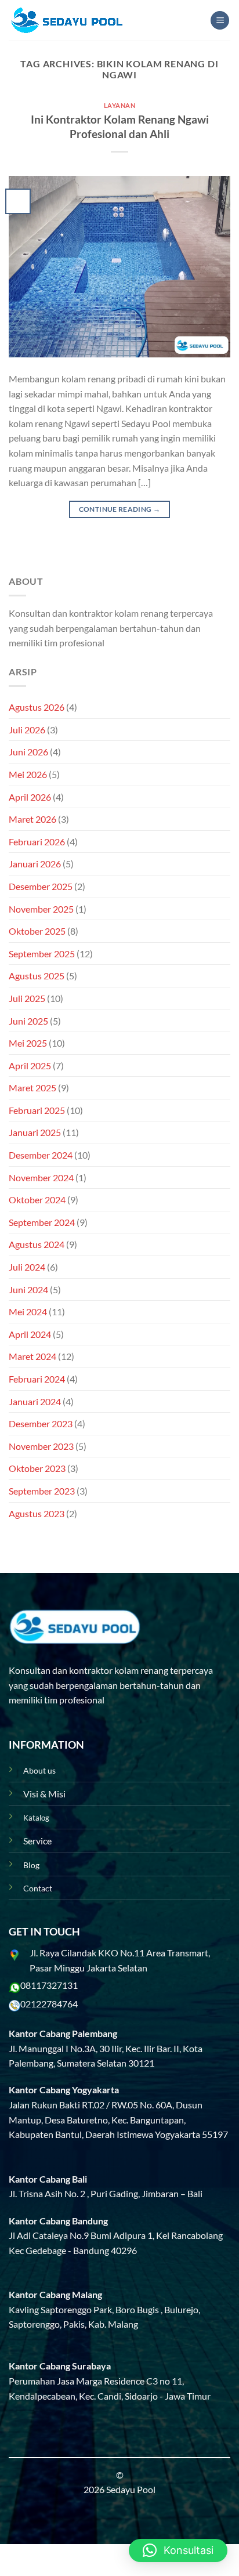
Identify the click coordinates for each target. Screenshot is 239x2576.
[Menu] (220, 21)
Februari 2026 (37, 842)
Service (37, 1841)
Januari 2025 (35, 1132)
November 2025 (41, 909)
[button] (178, 2550)
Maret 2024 (32, 1356)
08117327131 (49, 1985)
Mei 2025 (28, 1043)
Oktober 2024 (37, 1200)
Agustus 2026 (37, 707)
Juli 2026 (27, 730)
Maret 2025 (32, 1088)
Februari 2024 (37, 1379)
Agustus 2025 (37, 976)
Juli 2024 (27, 1267)
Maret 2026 (32, 819)
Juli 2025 (27, 998)
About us (39, 1770)
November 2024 (41, 1177)
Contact (38, 1888)
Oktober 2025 (37, 931)
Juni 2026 (28, 752)
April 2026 (30, 797)
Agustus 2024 (37, 1244)
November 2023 (41, 1446)
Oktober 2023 (37, 1468)
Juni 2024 (28, 1289)
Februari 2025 (37, 1110)
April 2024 (30, 1334)
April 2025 (30, 1066)
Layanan (120, 105)
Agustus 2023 (37, 1513)
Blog (31, 1865)
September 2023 (42, 1491)
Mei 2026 (28, 774)
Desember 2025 (41, 886)
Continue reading (120, 509)
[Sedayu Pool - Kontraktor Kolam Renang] (67, 20)
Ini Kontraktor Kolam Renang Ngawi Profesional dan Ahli (120, 126)
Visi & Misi (44, 1794)
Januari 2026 (35, 864)
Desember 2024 (41, 1155)
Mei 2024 (28, 1311)
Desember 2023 (41, 1423)
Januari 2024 (35, 1401)
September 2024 (42, 1222)
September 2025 (42, 954)
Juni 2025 (28, 1021)
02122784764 (49, 2004)
